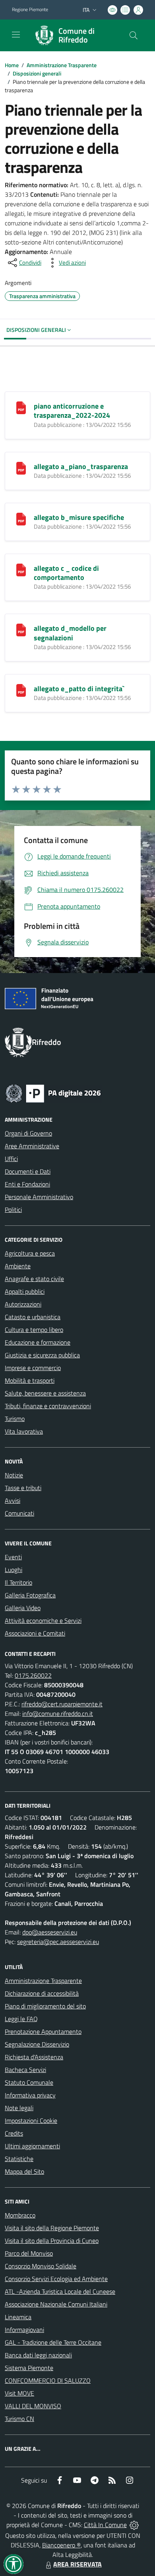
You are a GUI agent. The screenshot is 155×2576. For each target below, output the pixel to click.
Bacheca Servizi (25, 2070)
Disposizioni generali (37, 73)
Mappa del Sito (24, 2171)
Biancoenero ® (61, 2545)
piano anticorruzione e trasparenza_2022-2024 (72, 411)
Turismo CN (19, 2419)
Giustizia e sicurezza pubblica (42, 1355)
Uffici (11, 1159)
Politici (13, 1209)
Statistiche (19, 2159)
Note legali (19, 2108)
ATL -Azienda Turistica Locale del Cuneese (60, 2291)
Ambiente (18, 1266)
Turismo (15, 1419)
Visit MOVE (19, 2393)
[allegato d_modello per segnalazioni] (21, 629)
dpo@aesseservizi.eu (50, 1932)
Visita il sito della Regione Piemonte (52, 2228)
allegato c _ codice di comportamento (66, 573)
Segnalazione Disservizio (37, 2044)
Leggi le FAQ (21, 2019)
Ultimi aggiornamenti (32, 2146)
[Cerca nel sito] (134, 35)
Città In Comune (105, 2525)
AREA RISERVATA (77, 2564)
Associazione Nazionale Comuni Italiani (56, 2304)
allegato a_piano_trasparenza (81, 466)
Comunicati (19, 1513)
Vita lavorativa (24, 1431)
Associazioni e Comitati (35, 1633)
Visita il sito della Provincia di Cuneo (52, 2241)
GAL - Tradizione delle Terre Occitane (53, 2342)
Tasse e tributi (23, 1488)
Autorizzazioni (23, 1304)
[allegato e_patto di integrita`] (21, 690)
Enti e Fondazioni (27, 1184)
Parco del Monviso (29, 2253)
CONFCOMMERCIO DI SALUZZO (48, 2380)
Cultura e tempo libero (34, 1330)
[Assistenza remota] (134, 2525)
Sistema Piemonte (29, 2368)
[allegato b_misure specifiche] (21, 518)
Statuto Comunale (29, 2082)
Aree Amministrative (32, 1146)
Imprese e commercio (33, 1368)
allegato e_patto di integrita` (79, 689)
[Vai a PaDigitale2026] (53, 1093)
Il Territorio (18, 1582)
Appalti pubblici (25, 1291)
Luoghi (14, 1570)
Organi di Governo (28, 1133)
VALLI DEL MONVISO (33, 2406)
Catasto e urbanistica (33, 1317)
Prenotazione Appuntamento (43, 2031)
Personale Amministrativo (39, 1197)
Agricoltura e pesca (30, 1253)
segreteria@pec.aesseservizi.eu (58, 1942)
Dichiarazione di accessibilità (42, 1993)
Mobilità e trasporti (30, 1380)
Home (12, 65)
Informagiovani (24, 2330)
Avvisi (13, 1500)
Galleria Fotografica (30, 1595)
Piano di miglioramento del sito (45, 2006)
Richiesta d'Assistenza (34, 2057)
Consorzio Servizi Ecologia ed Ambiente (56, 2279)
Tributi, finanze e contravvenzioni (48, 1406)
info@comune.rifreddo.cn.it (58, 1713)
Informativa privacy (30, 2095)
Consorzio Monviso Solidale (41, 2266)
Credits (14, 2133)
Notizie (14, 1475)
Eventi (13, 1557)
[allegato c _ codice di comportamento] (21, 569)
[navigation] (16, 35)
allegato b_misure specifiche (79, 517)
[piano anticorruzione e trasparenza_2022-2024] (21, 407)
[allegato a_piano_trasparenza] (21, 467)
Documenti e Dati (28, 1171)
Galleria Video (23, 1608)
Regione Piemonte (30, 10)
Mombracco (20, 2215)
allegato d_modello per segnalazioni (70, 633)
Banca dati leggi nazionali (38, 2355)
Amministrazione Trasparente (62, 65)
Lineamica (18, 2317)
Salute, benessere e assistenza (45, 1393)
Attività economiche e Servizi (43, 1620)
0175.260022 (33, 1675)
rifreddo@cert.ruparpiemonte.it (62, 1704)
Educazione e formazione (38, 1342)
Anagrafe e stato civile (34, 1279)
